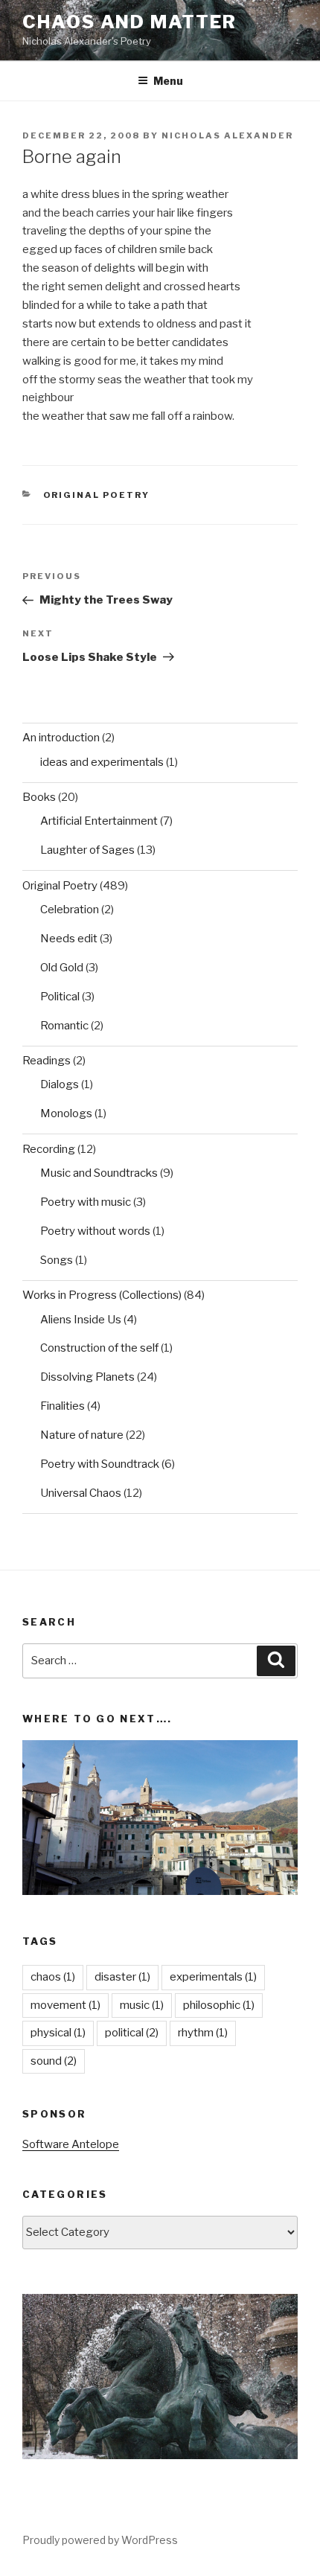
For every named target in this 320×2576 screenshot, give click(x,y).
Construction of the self (99, 1348)
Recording (49, 1149)
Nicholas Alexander (227, 135)
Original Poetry (97, 495)
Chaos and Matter (129, 22)
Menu (168, 81)
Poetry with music (86, 1202)
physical (58, 2033)
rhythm (203, 2033)
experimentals (213, 1977)
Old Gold (62, 968)
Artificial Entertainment (99, 821)
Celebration (70, 910)
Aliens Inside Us (81, 1320)
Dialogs (60, 1084)
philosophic (219, 2005)
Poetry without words (95, 1231)
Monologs (66, 1113)
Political (60, 997)
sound (54, 2061)
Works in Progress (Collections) (102, 1295)
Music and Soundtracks (99, 1173)
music (142, 2005)
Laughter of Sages (87, 850)
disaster (122, 1977)
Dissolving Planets (87, 1377)
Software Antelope (71, 2144)
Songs (57, 1260)
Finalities (63, 1406)
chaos (53, 1977)
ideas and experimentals (102, 762)
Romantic (64, 1026)
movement (65, 2005)
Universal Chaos (81, 1493)
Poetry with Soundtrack (100, 1464)
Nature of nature (82, 1435)
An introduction (61, 738)
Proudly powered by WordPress (100, 2540)
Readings (47, 1061)
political (132, 2033)
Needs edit (69, 939)
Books (39, 797)
